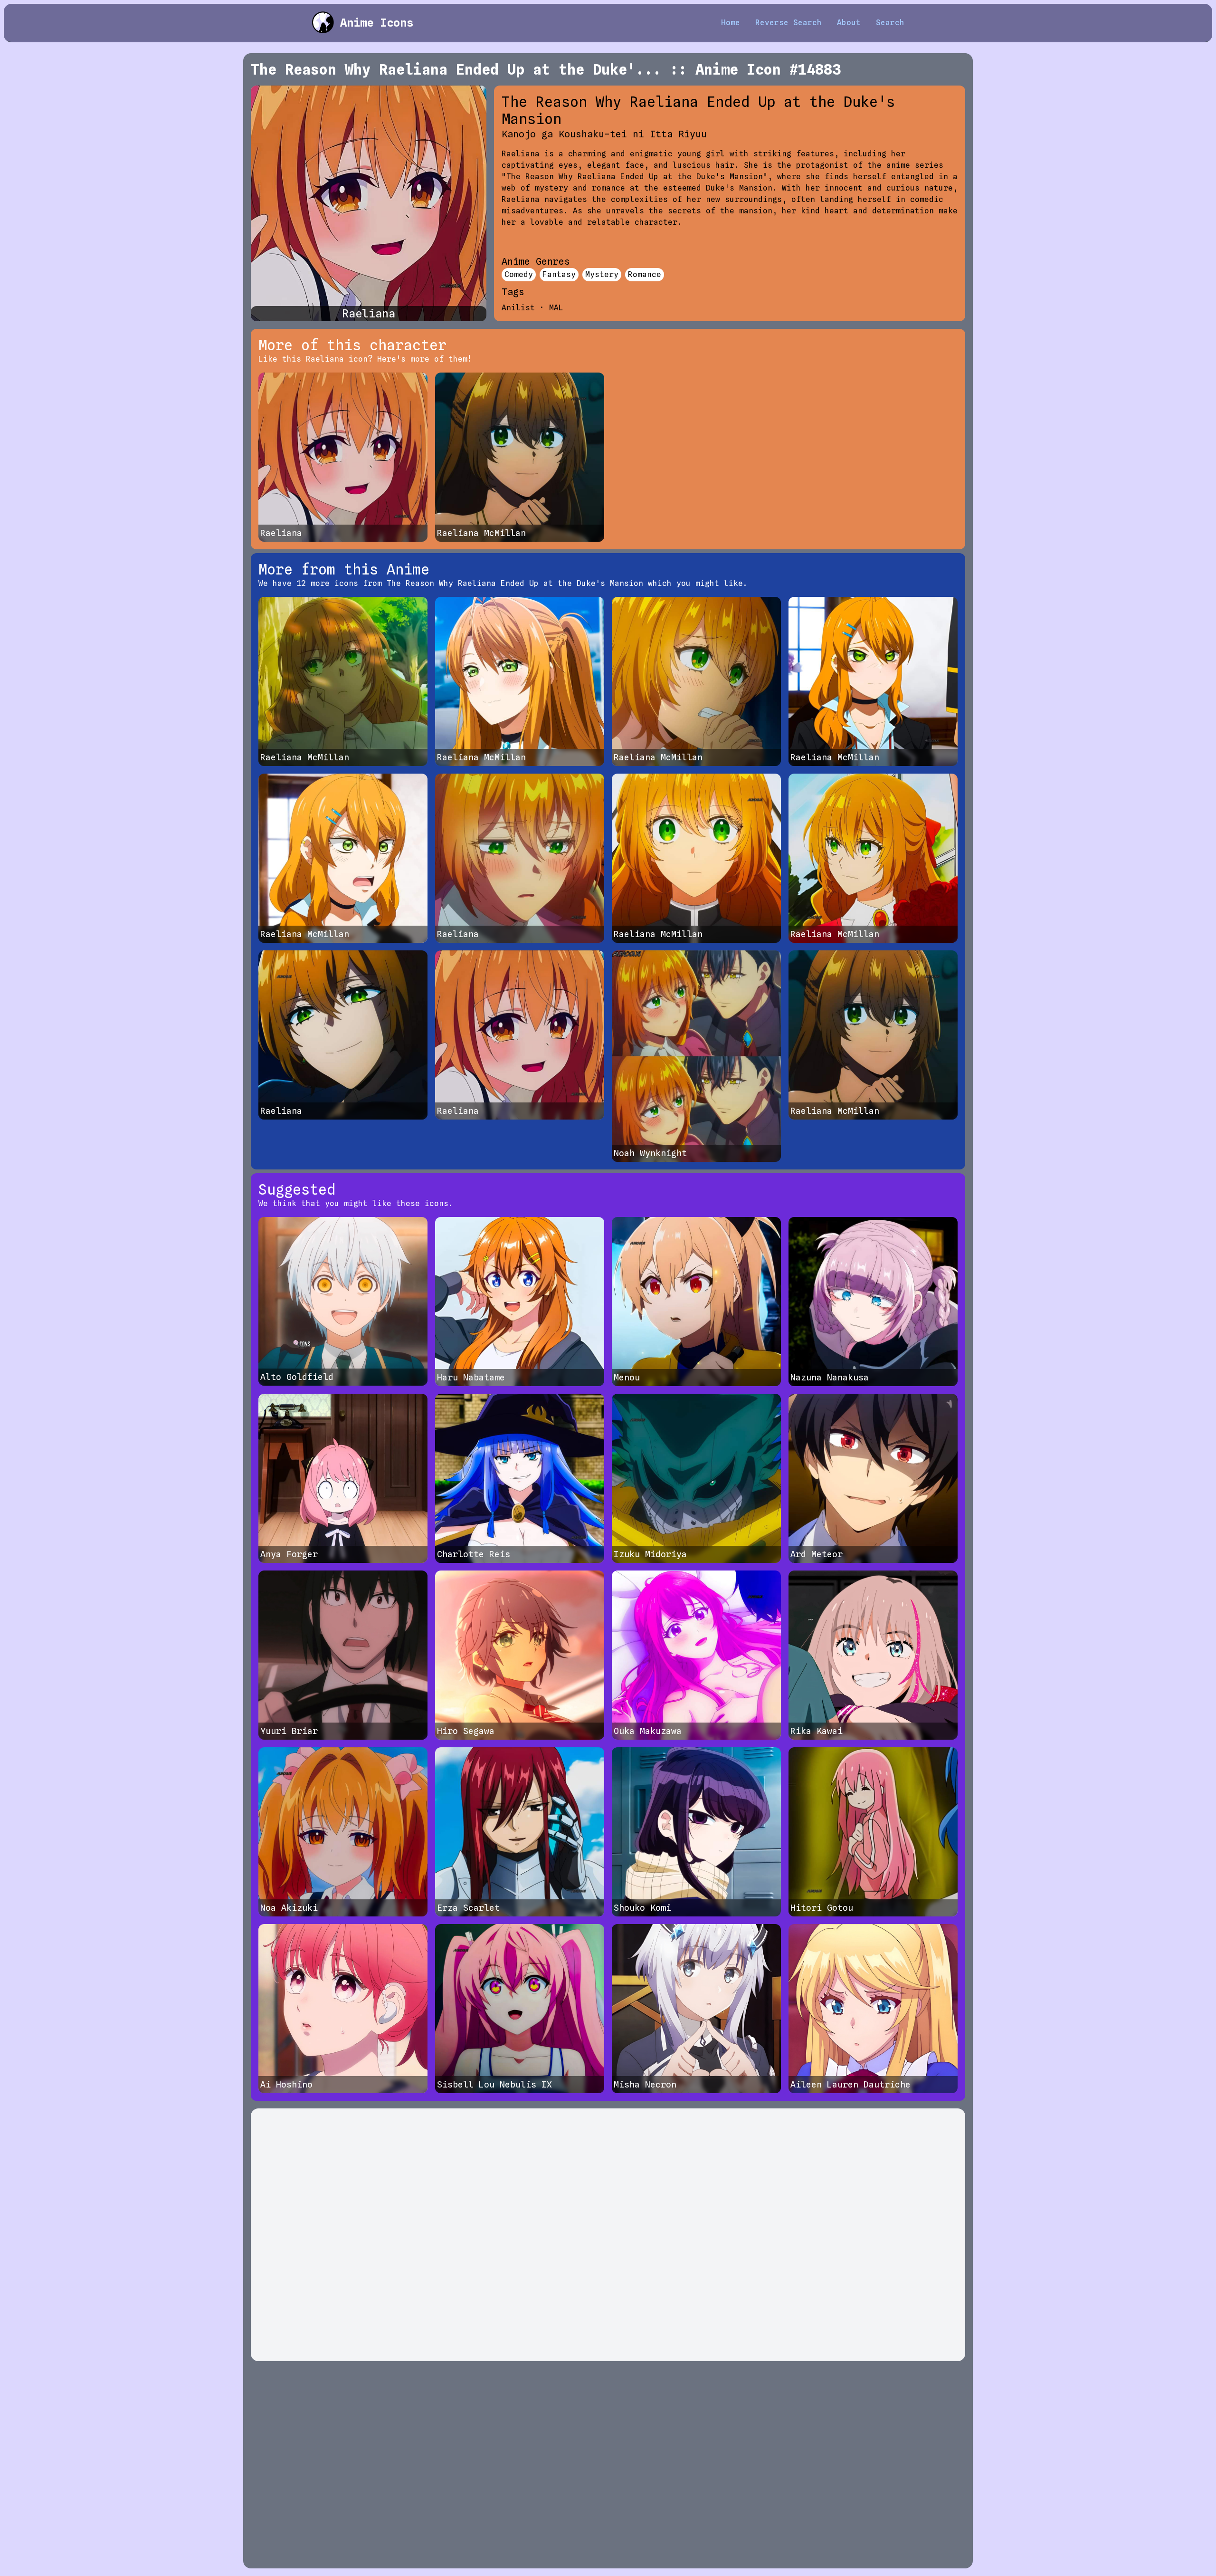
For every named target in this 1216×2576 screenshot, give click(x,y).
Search (890, 23)
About (849, 23)
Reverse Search (788, 23)
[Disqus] (608, 2235)
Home (731, 23)
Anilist (518, 308)
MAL (556, 308)
